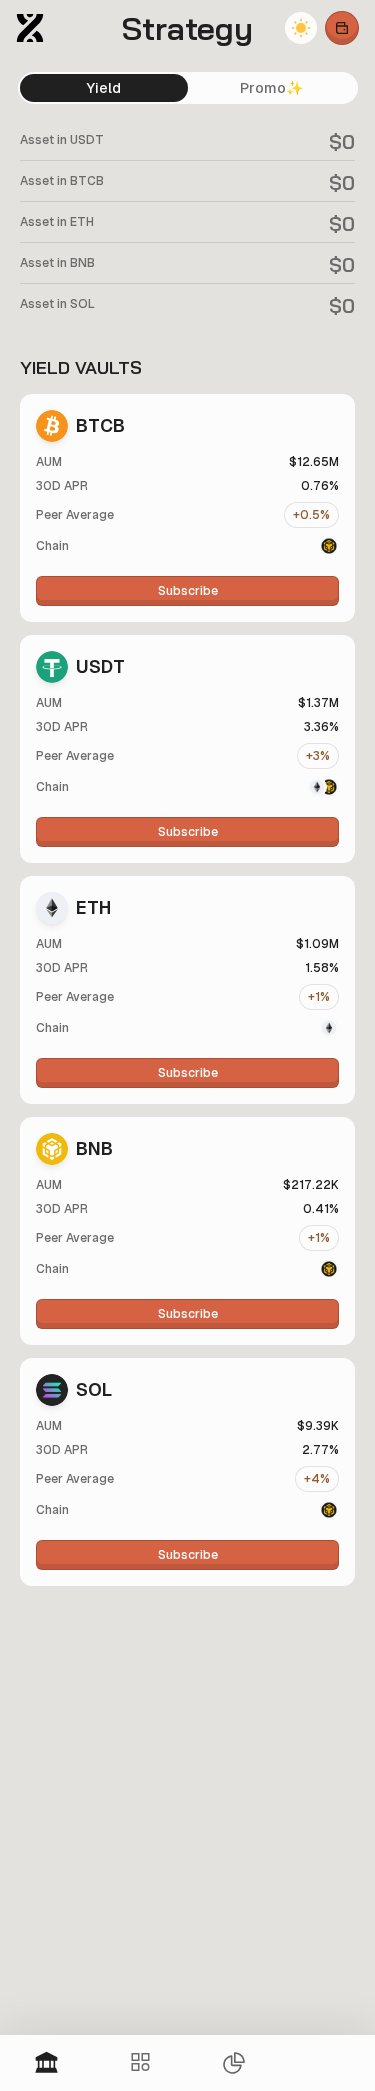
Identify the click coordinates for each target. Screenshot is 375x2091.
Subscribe (188, 591)
